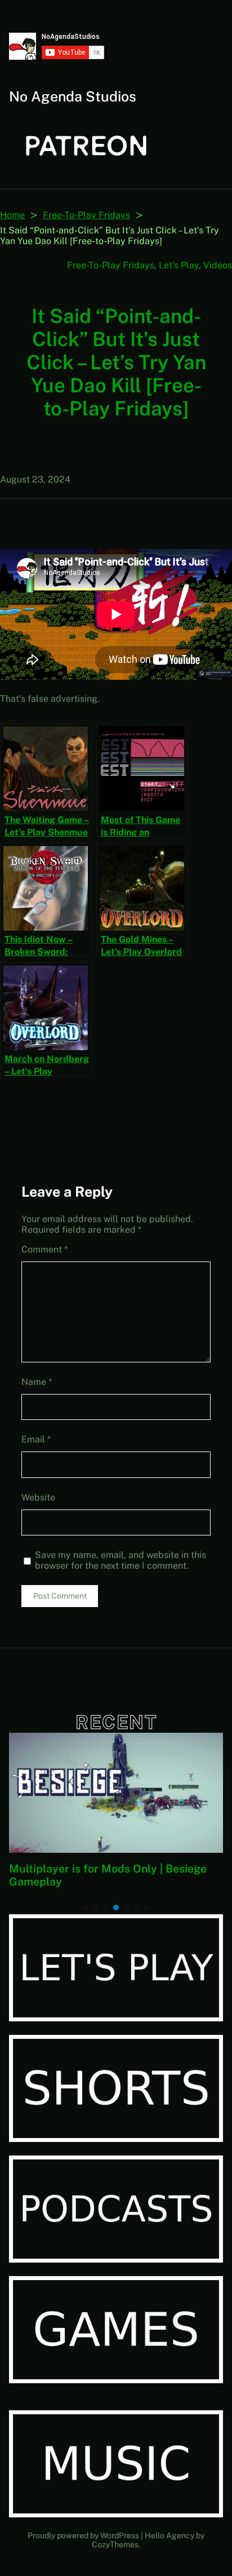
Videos (218, 265)
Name (37, 1382)
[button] (86, 1907)
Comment (44, 1249)
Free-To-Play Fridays (86, 215)
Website (38, 1497)
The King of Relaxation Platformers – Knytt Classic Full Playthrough (108, 1875)
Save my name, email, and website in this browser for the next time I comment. (121, 1560)
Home (12, 215)
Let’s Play (179, 265)
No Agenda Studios (73, 96)
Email (36, 1439)
